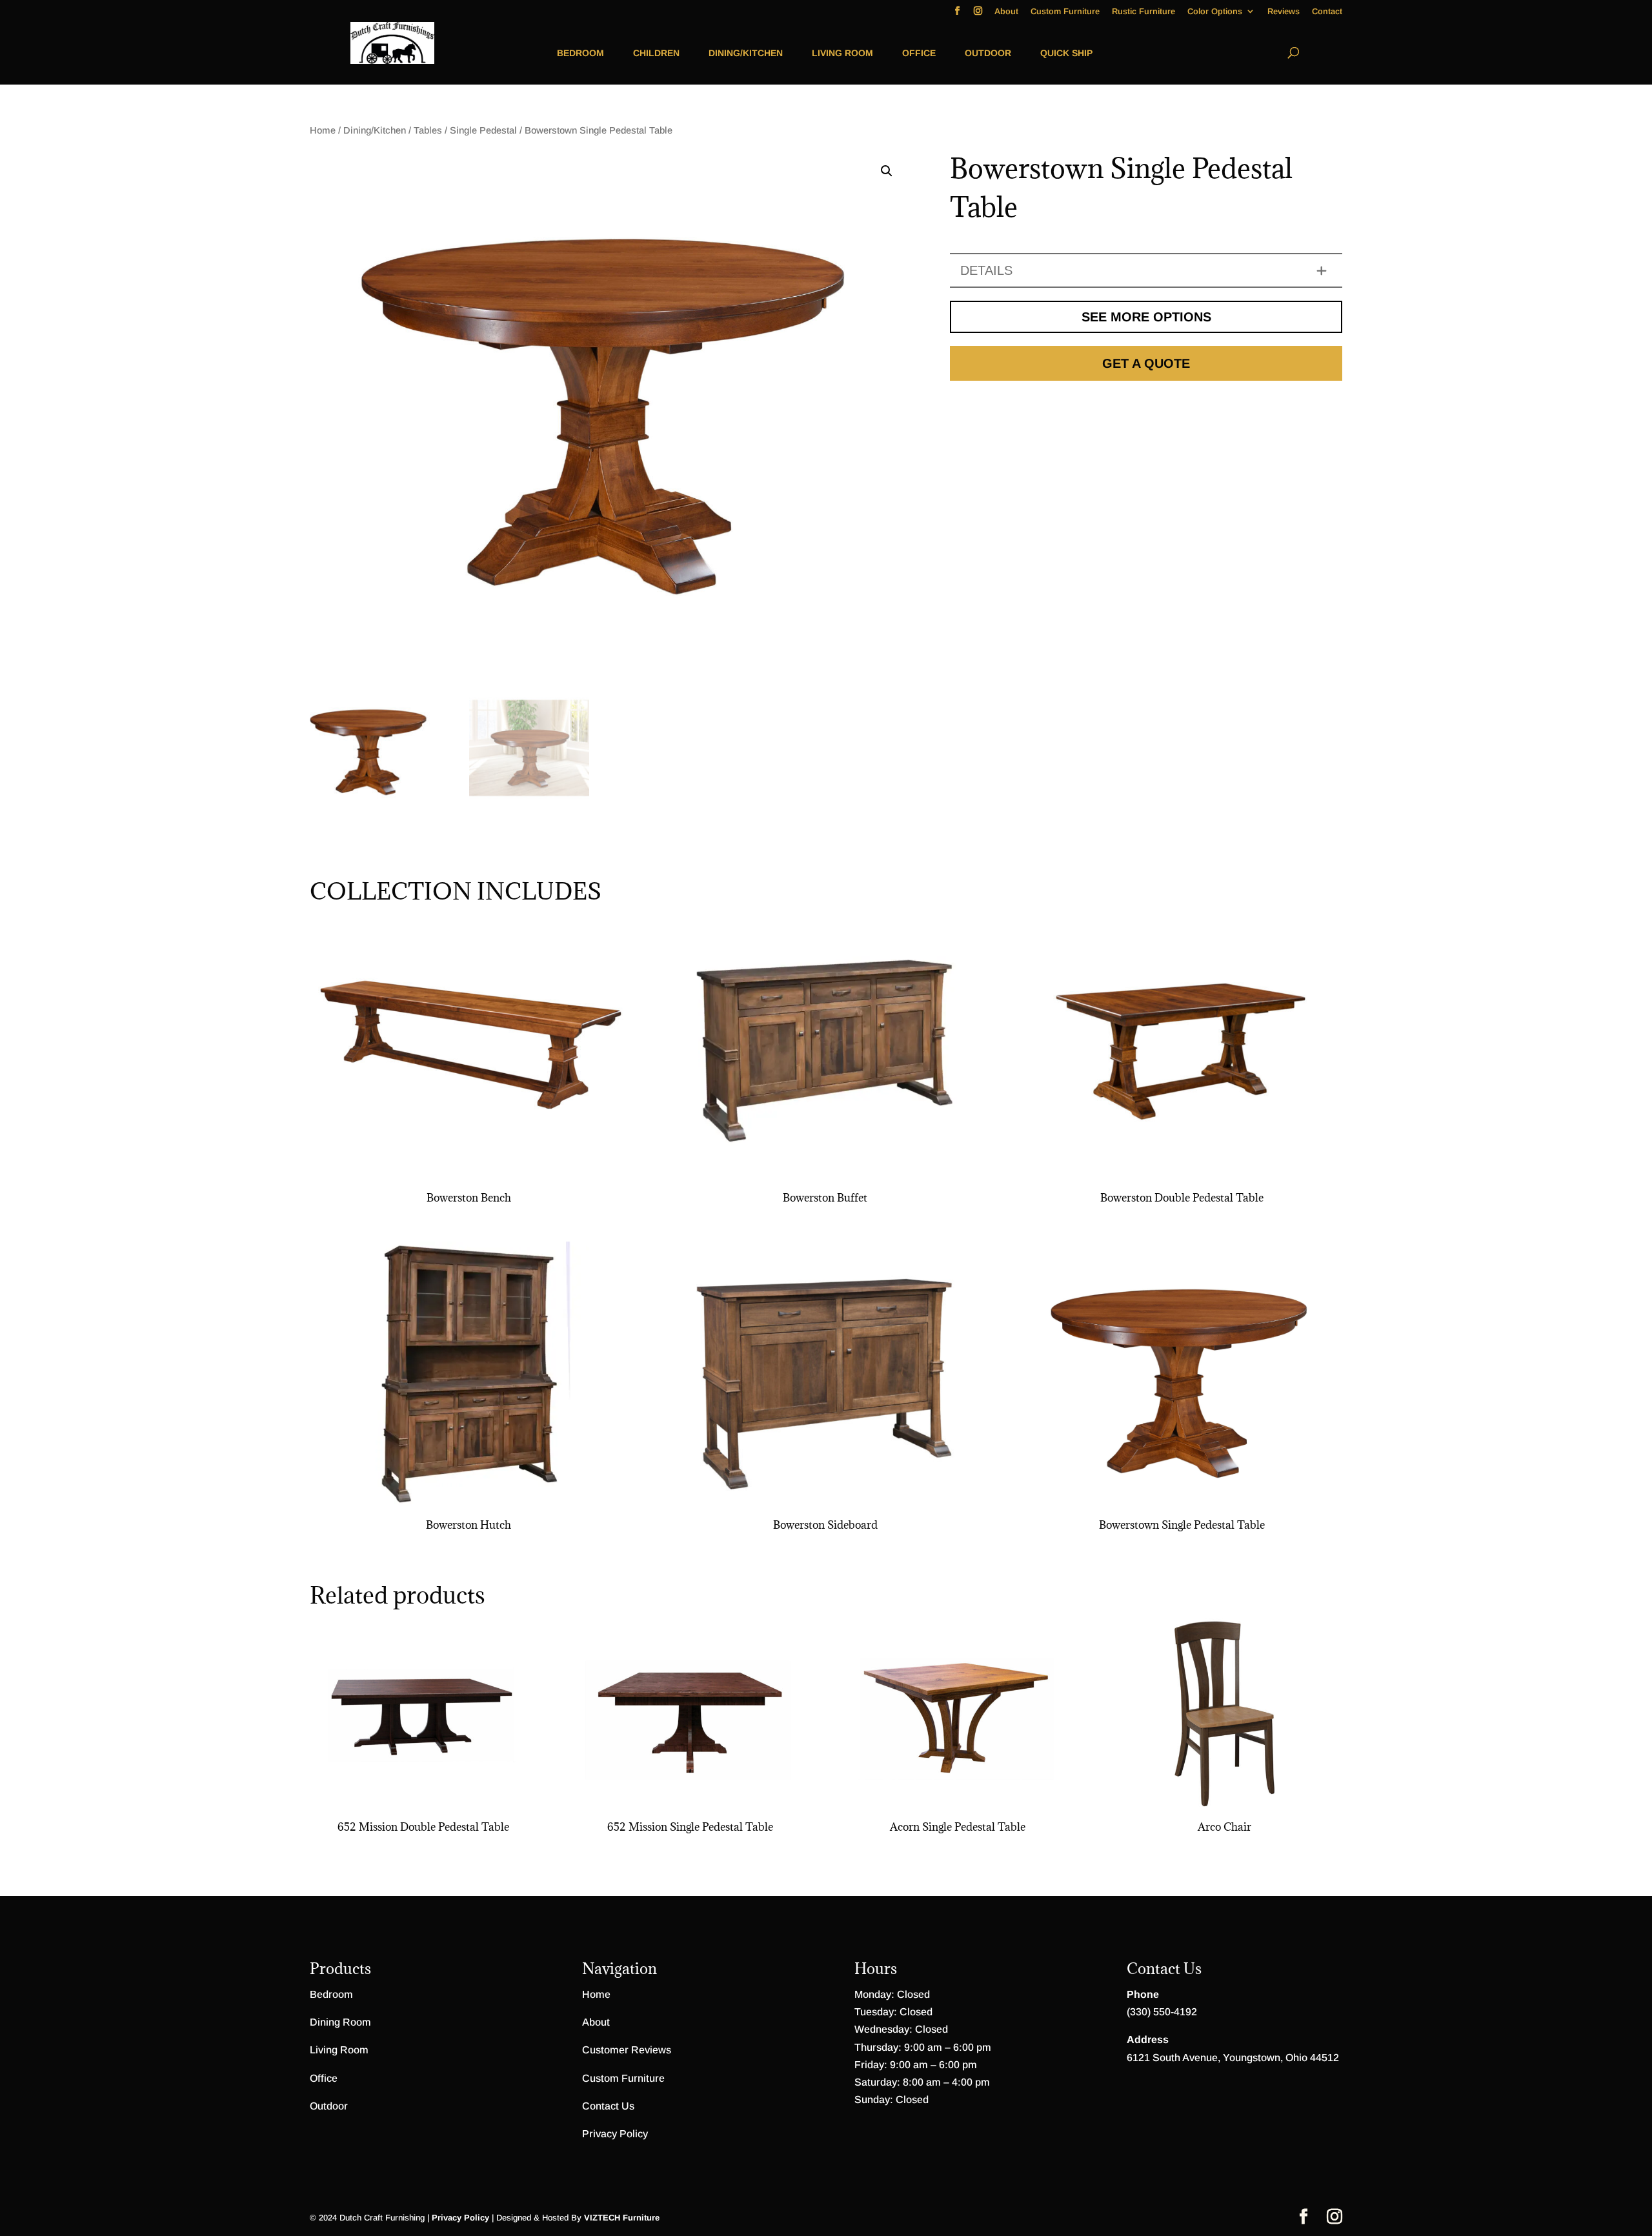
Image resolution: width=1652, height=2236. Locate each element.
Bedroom (580, 53)
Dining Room (340, 2022)
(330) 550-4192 (1162, 2012)
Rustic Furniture (1143, 12)
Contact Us (608, 2106)
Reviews (1284, 12)
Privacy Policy (615, 2134)
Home (323, 130)
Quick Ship (1066, 53)
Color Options (1215, 12)
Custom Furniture (1065, 12)
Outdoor (988, 53)
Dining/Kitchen (746, 53)
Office (919, 53)
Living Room (842, 53)
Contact (1327, 12)
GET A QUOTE (1146, 363)
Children (656, 53)
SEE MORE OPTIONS (1146, 317)
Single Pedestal (483, 130)
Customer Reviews (627, 2050)
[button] (887, 171)
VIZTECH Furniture (622, 2218)
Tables (428, 130)
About (1006, 12)
